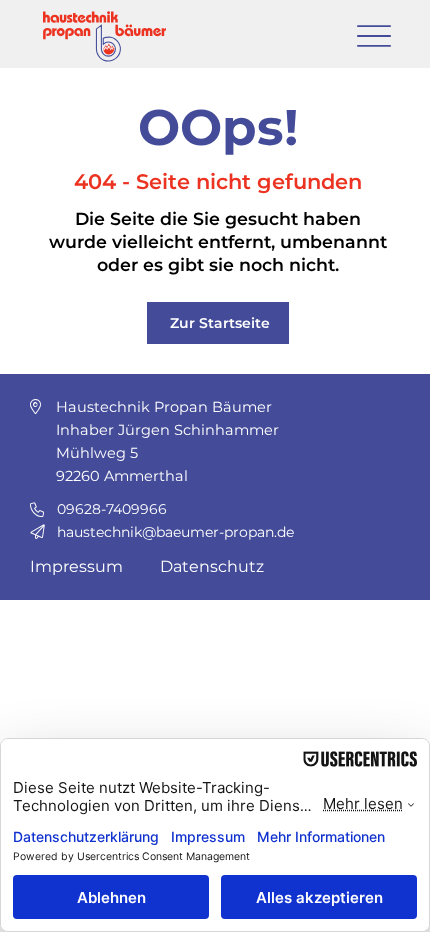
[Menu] (373, 35)
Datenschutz (212, 566)
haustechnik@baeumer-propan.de (175, 532)
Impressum (76, 566)
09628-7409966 (112, 509)
